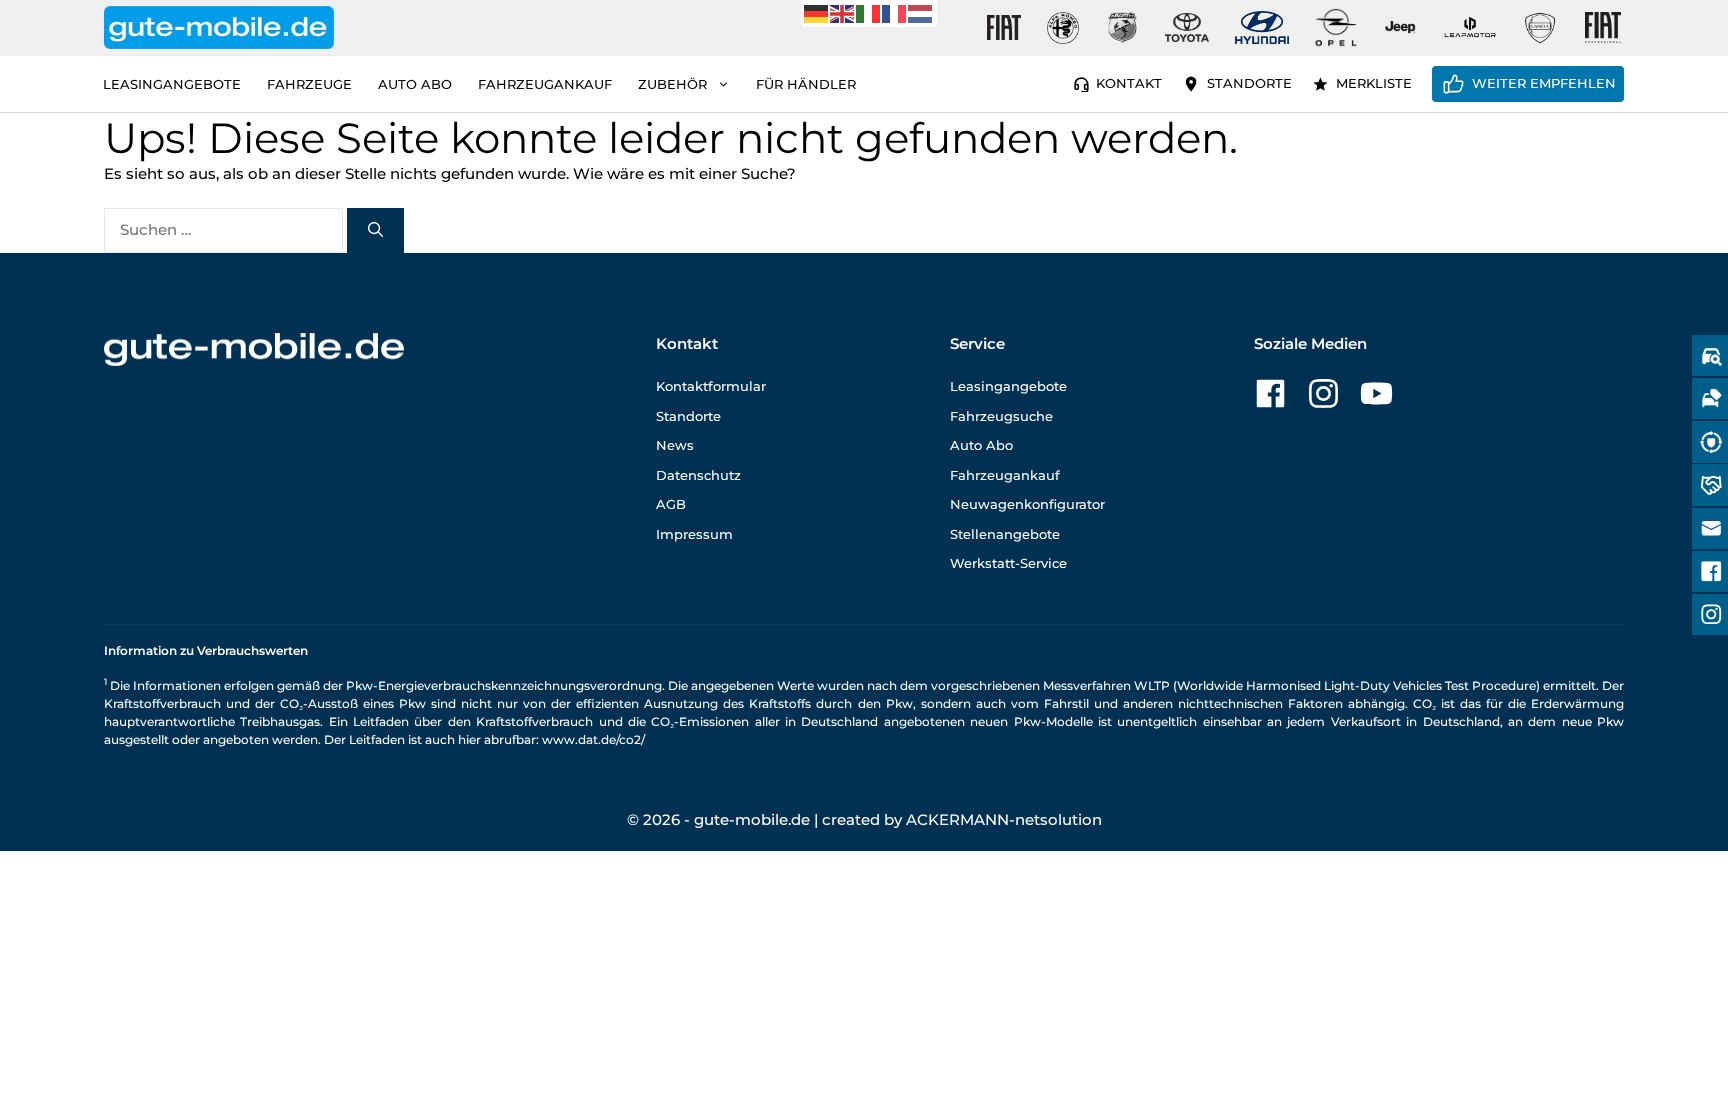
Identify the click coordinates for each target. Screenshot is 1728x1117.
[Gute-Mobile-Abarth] (1123, 28)
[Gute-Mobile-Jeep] (1401, 27)
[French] (895, 12)
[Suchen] (375, 230)
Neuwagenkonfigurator (1027, 504)
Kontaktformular (711, 386)
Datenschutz (698, 475)
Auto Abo (415, 84)
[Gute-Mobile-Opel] (1336, 27)
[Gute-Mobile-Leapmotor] (1470, 27)
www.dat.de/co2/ (593, 739)
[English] (843, 12)
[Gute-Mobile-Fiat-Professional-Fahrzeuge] (1599, 28)
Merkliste (1374, 83)
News (675, 445)
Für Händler (806, 84)
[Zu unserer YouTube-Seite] (1376, 393)
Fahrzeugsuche (1001, 416)
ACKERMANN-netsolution (1004, 819)
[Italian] (869, 12)
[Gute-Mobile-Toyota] (1187, 27)
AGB (671, 504)
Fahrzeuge (309, 84)
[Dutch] (921, 12)
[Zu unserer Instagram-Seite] (1323, 393)
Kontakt (1129, 83)
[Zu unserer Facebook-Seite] (1270, 393)
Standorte (1249, 83)
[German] (817, 12)
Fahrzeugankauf (545, 84)
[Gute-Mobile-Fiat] (1004, 28)
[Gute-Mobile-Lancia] (1540, 28)
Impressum (694, 534)
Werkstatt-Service (1008, 563)
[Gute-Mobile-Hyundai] (1262, 27)
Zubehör (672, 84)
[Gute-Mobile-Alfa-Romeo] (1063, 28)
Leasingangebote (172, 84)
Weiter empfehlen (1544, 83)
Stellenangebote (1005, 534)
